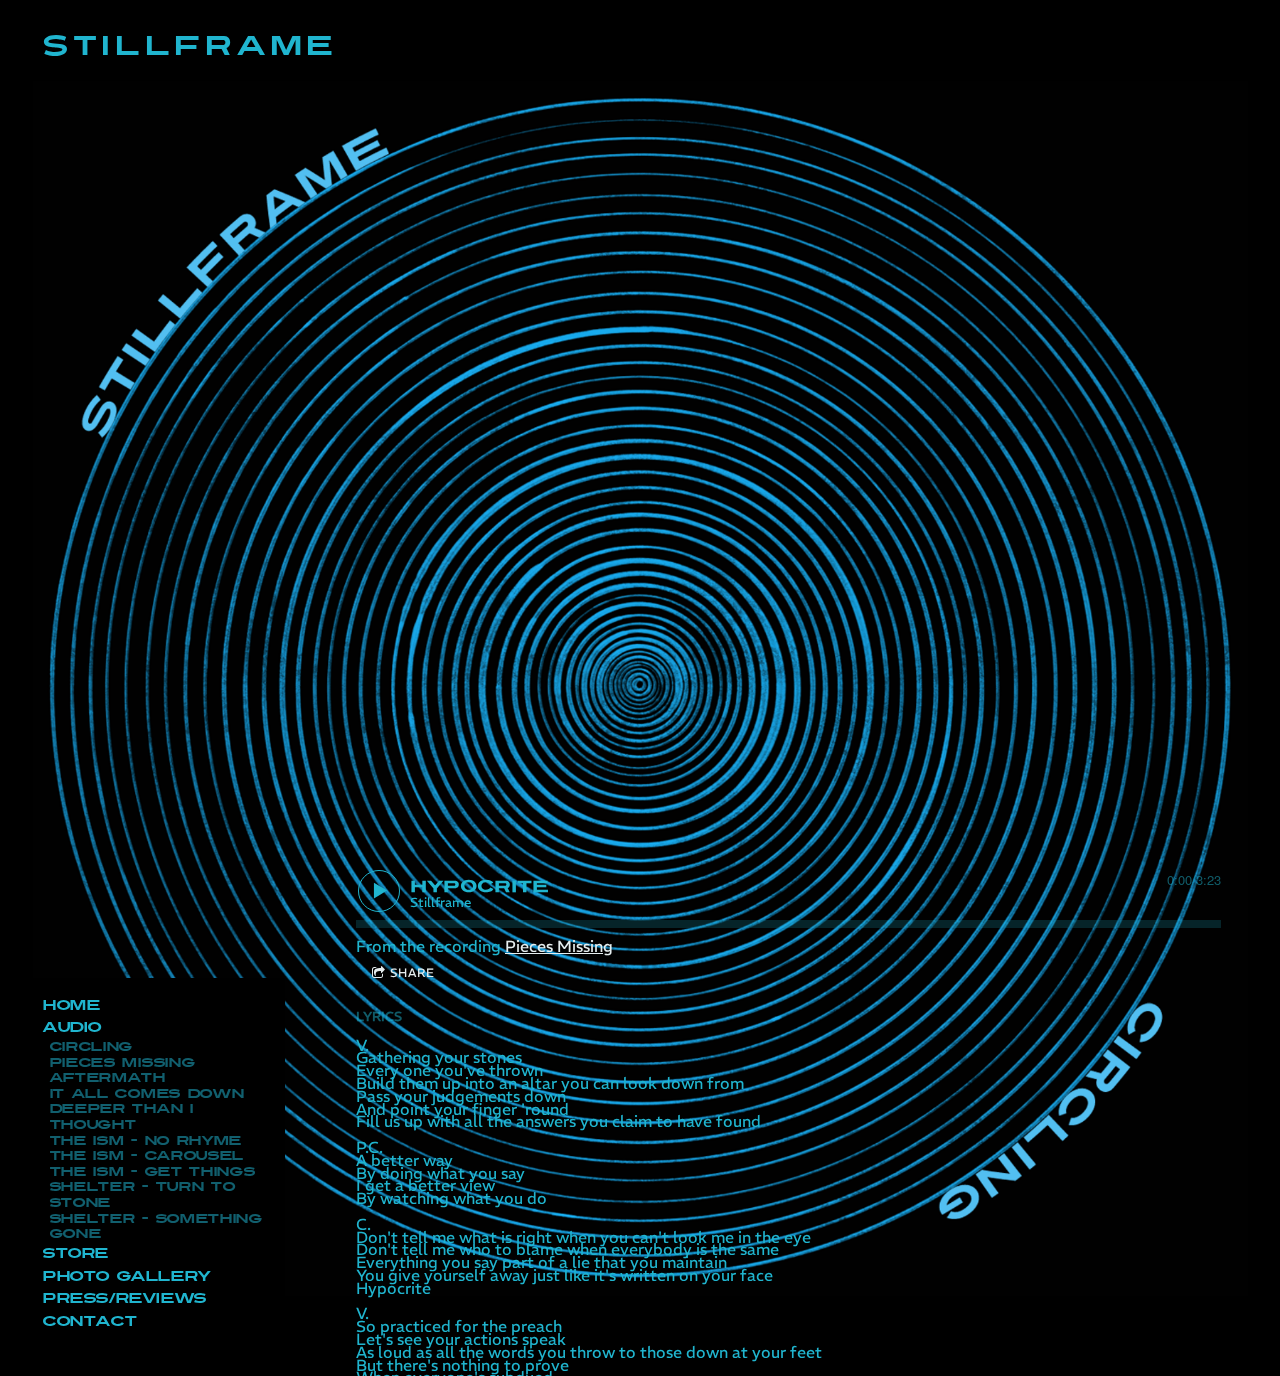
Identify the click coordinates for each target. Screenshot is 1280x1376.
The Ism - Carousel (146, 1156)
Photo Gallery (126, 1276)
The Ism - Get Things (152, 1172)
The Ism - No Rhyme (145, 1141)
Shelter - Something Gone (155, 1227)
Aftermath (107, 1078)
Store (75, 1253)
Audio (71, 1027)
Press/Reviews (124, 1298)
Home (70, 1005)
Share (412, 972)
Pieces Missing (122, 1063)
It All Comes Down (146, 1094)
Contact (89, 1321)
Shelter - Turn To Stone (142, 1195)
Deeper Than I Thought (121, 1117)
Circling (91, 1047)
